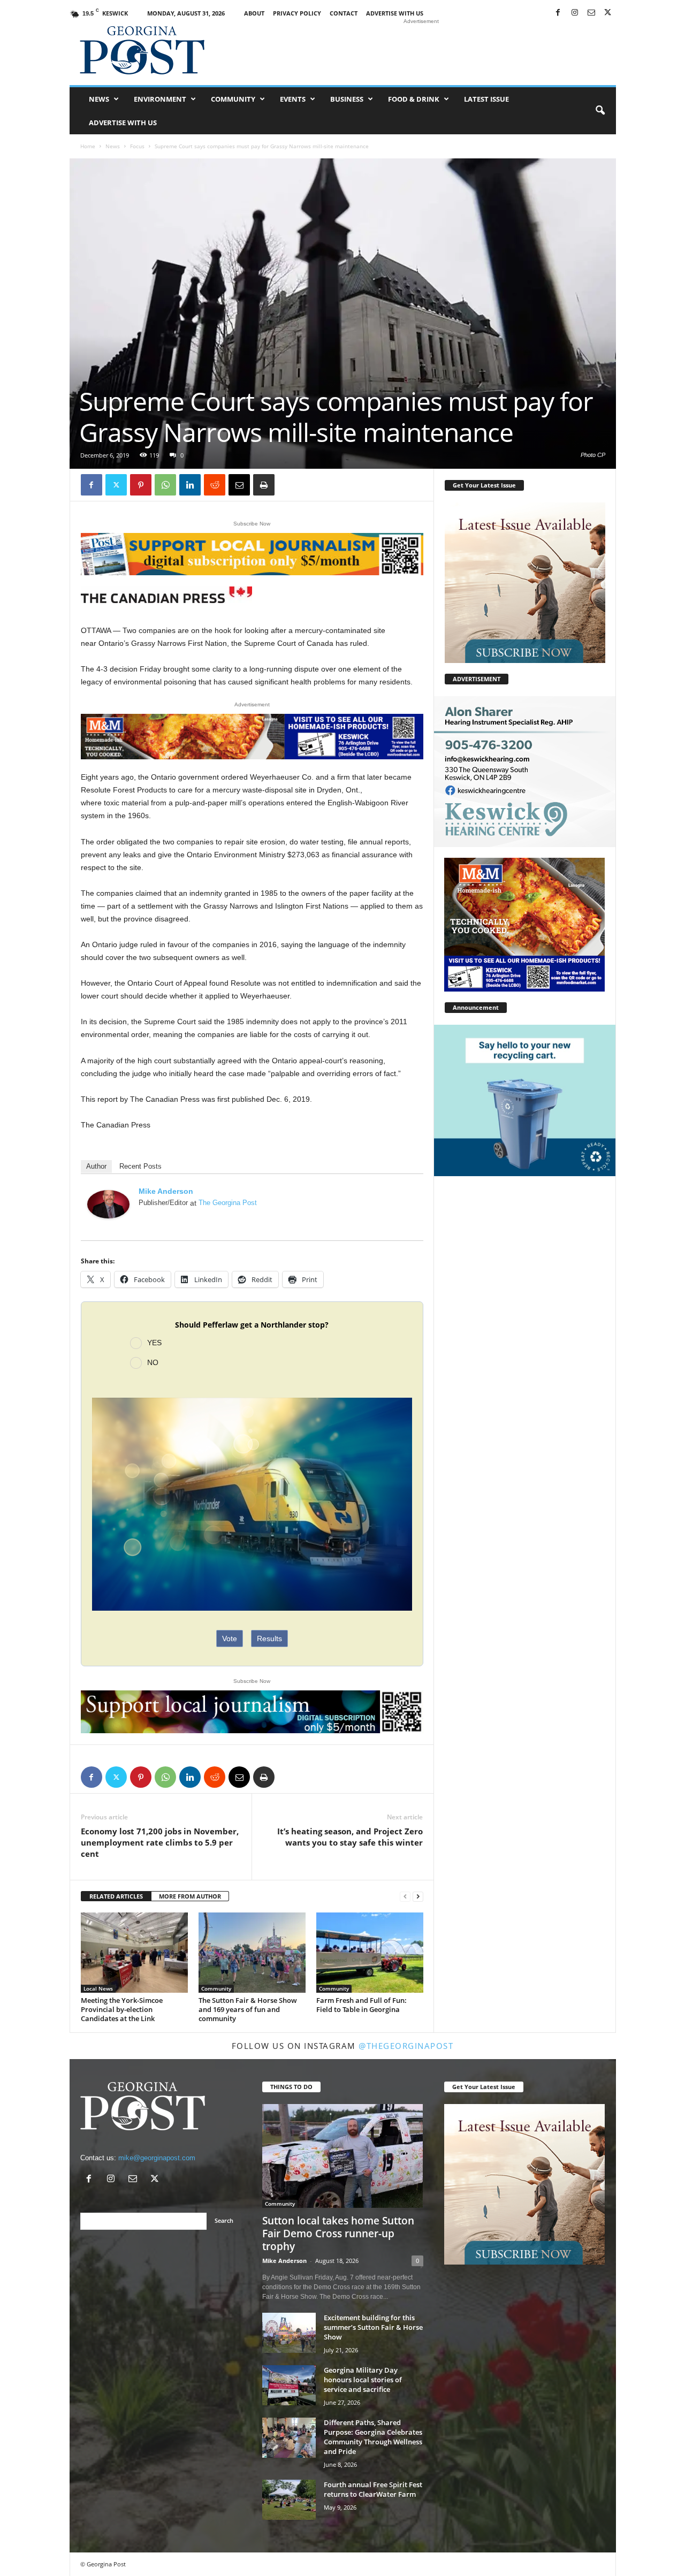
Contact (344, 13)
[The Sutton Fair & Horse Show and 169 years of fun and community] (252, 1953)
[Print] (264, 485)
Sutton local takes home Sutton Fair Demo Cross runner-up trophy (338, 2234)
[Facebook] (558, 13)
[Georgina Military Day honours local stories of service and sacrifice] (289, 2385)
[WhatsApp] (165, 485)
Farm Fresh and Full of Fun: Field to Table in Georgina (361, 2005)
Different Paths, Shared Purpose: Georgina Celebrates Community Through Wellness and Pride (373, 2437)
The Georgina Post (228, 1203)
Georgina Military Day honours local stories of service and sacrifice (363, 2380)
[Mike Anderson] (109, 1204)
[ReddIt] (215, 485)
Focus (137, 146)
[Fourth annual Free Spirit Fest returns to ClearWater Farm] (289, 2500)
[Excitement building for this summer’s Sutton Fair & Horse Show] (289, 2333)
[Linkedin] (190, 485)
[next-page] (418, 1897)
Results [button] (269, 1638)
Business (347, 99)
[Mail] (591, 13)
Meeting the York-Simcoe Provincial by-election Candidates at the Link (122, 2009)
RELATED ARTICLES (116, 1896)
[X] (608, 13)
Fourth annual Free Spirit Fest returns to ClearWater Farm (373, 2489)
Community (233, 99)
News (99, 99)
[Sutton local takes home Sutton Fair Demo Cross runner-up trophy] (343, 2156)
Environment (160, 99)
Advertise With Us (395, 13)
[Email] (239, 485)
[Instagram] (575, 13)
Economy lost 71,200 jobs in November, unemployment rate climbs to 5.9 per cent (160, 1842)
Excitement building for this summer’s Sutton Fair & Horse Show (373, 2327)
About (254, 13)
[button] (600, 111)
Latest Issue (486, 99)
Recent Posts (140, 1166)
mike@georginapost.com (157, 2158)
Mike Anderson (166, 1191)
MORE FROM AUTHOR (190, 1896)
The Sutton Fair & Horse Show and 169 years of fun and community (248, 2009)
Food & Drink (414, 99)
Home (88, 146)
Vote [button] (230, 1638)
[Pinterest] (141, 485)
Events (293, 99)
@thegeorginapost (406, 2046)
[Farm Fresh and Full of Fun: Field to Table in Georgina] (370, 1953)
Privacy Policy (297, 13)
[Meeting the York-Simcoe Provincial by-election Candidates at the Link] (134, 1953)
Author (96, 1166)
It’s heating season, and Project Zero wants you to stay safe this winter (350, 1837)
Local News (98, 1988)
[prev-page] (405, 1897)
